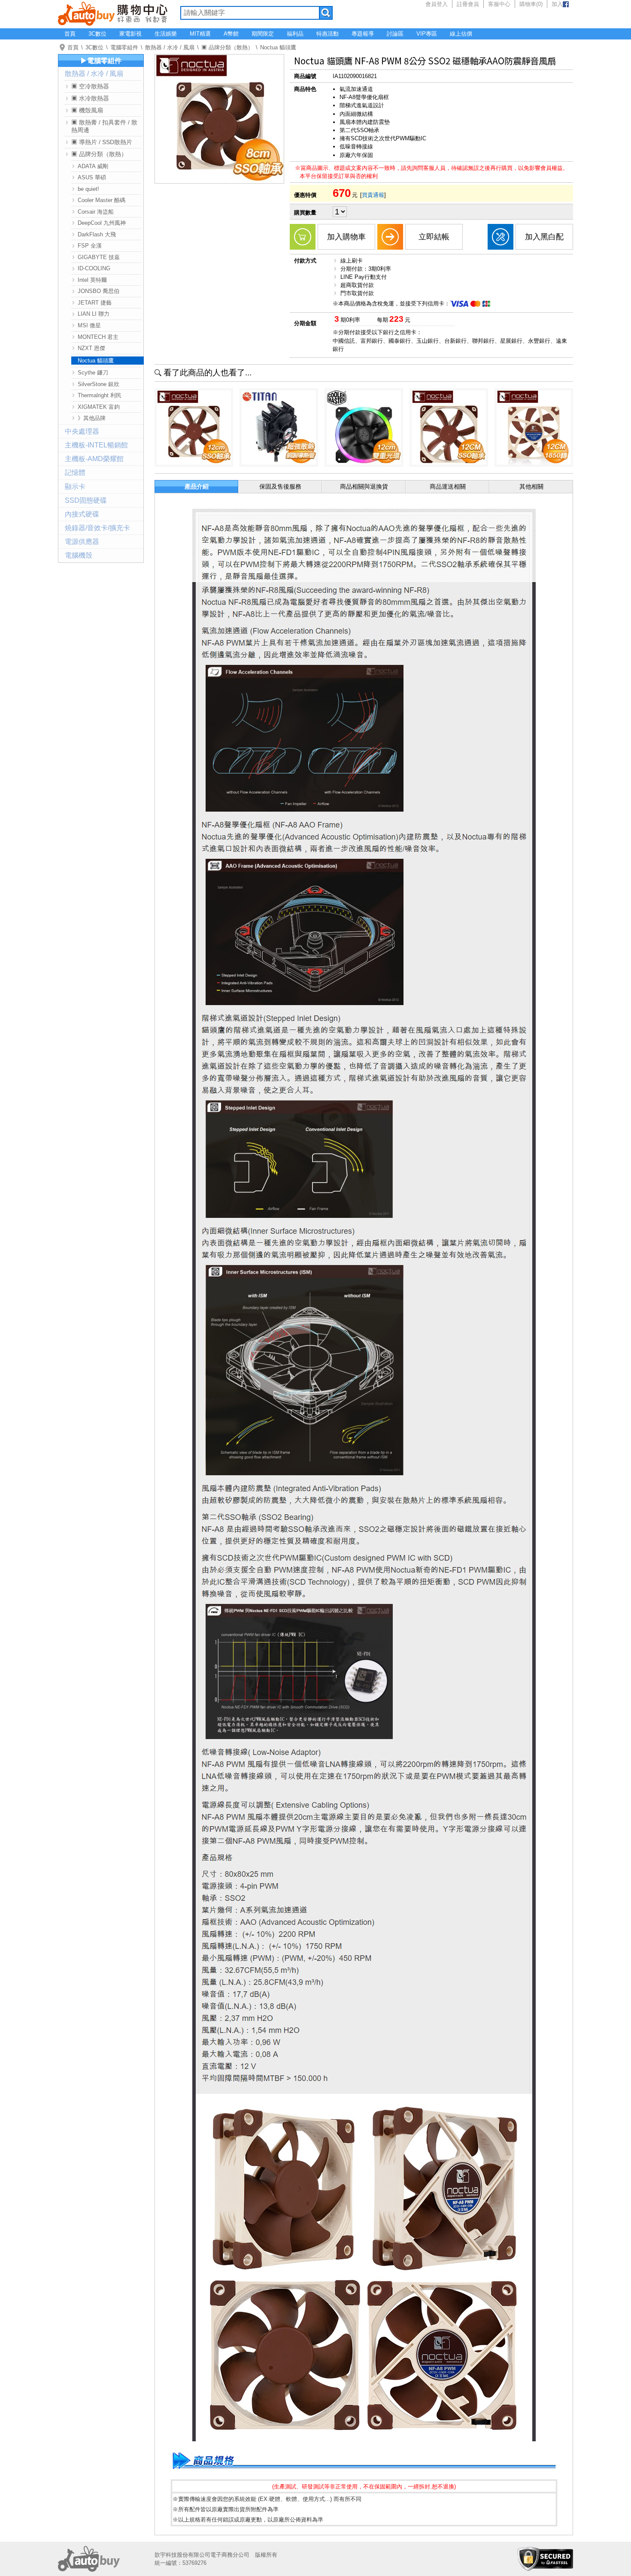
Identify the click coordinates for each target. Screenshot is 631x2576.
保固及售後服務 (280, 486)
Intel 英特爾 (92, 280)
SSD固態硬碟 (86, 500)
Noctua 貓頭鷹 (278, 47)
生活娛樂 (166, 34)
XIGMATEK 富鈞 (99, 407)
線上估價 (461, 34)
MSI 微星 (89, 325)
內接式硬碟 (82, 514)
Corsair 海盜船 (96, 212)
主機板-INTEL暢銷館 (96, 445)
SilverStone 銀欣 (99, 384)
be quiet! (88, 189)
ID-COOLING (94, 268)
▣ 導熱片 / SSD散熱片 (102, 142)
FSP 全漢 (90, 246)
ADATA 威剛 (93, 166)
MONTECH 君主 (98, 337)
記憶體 (75, 473)
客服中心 (499, 4)
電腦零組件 (124, 47)
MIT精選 (200, 34)
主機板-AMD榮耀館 (94, 459)
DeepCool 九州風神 (102, 223)
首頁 (70, 34)
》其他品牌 (92, 418)
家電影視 (130, 34)
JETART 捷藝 (95, 303)
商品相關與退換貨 (364, 486)
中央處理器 (82, 431)
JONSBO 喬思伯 (99, 291)
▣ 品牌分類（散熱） (227, 47)
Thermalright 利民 (100, 395)
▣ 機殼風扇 (87, 110)
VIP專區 (427, 34)
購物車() (531, 4)
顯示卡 (75, 487)
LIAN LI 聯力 (94, 314)
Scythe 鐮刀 (93, 373)
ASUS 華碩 (92, 177)
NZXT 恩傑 (91, 348)
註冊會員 (468, 4)
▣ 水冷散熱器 (90, 98)
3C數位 (97, 34)
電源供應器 (82, 542)
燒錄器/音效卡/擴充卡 (97, 528)
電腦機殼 (79, 555)
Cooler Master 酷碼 (102, 200)
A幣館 (231, 34)
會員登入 (437, 4)
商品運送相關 (448, 486)
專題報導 (363, 34)
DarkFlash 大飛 (97, 234)
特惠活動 (328, 34)
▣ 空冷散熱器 (90, 86)
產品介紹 (197, 486)
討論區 (395, 34)
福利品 (295, 34)
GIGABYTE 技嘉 (99, 257)
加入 (557, 4)
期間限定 (263, 34)
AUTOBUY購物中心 (113, 13)
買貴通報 (373, 195)
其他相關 (531, 486)
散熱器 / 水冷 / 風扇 (170, 47)
